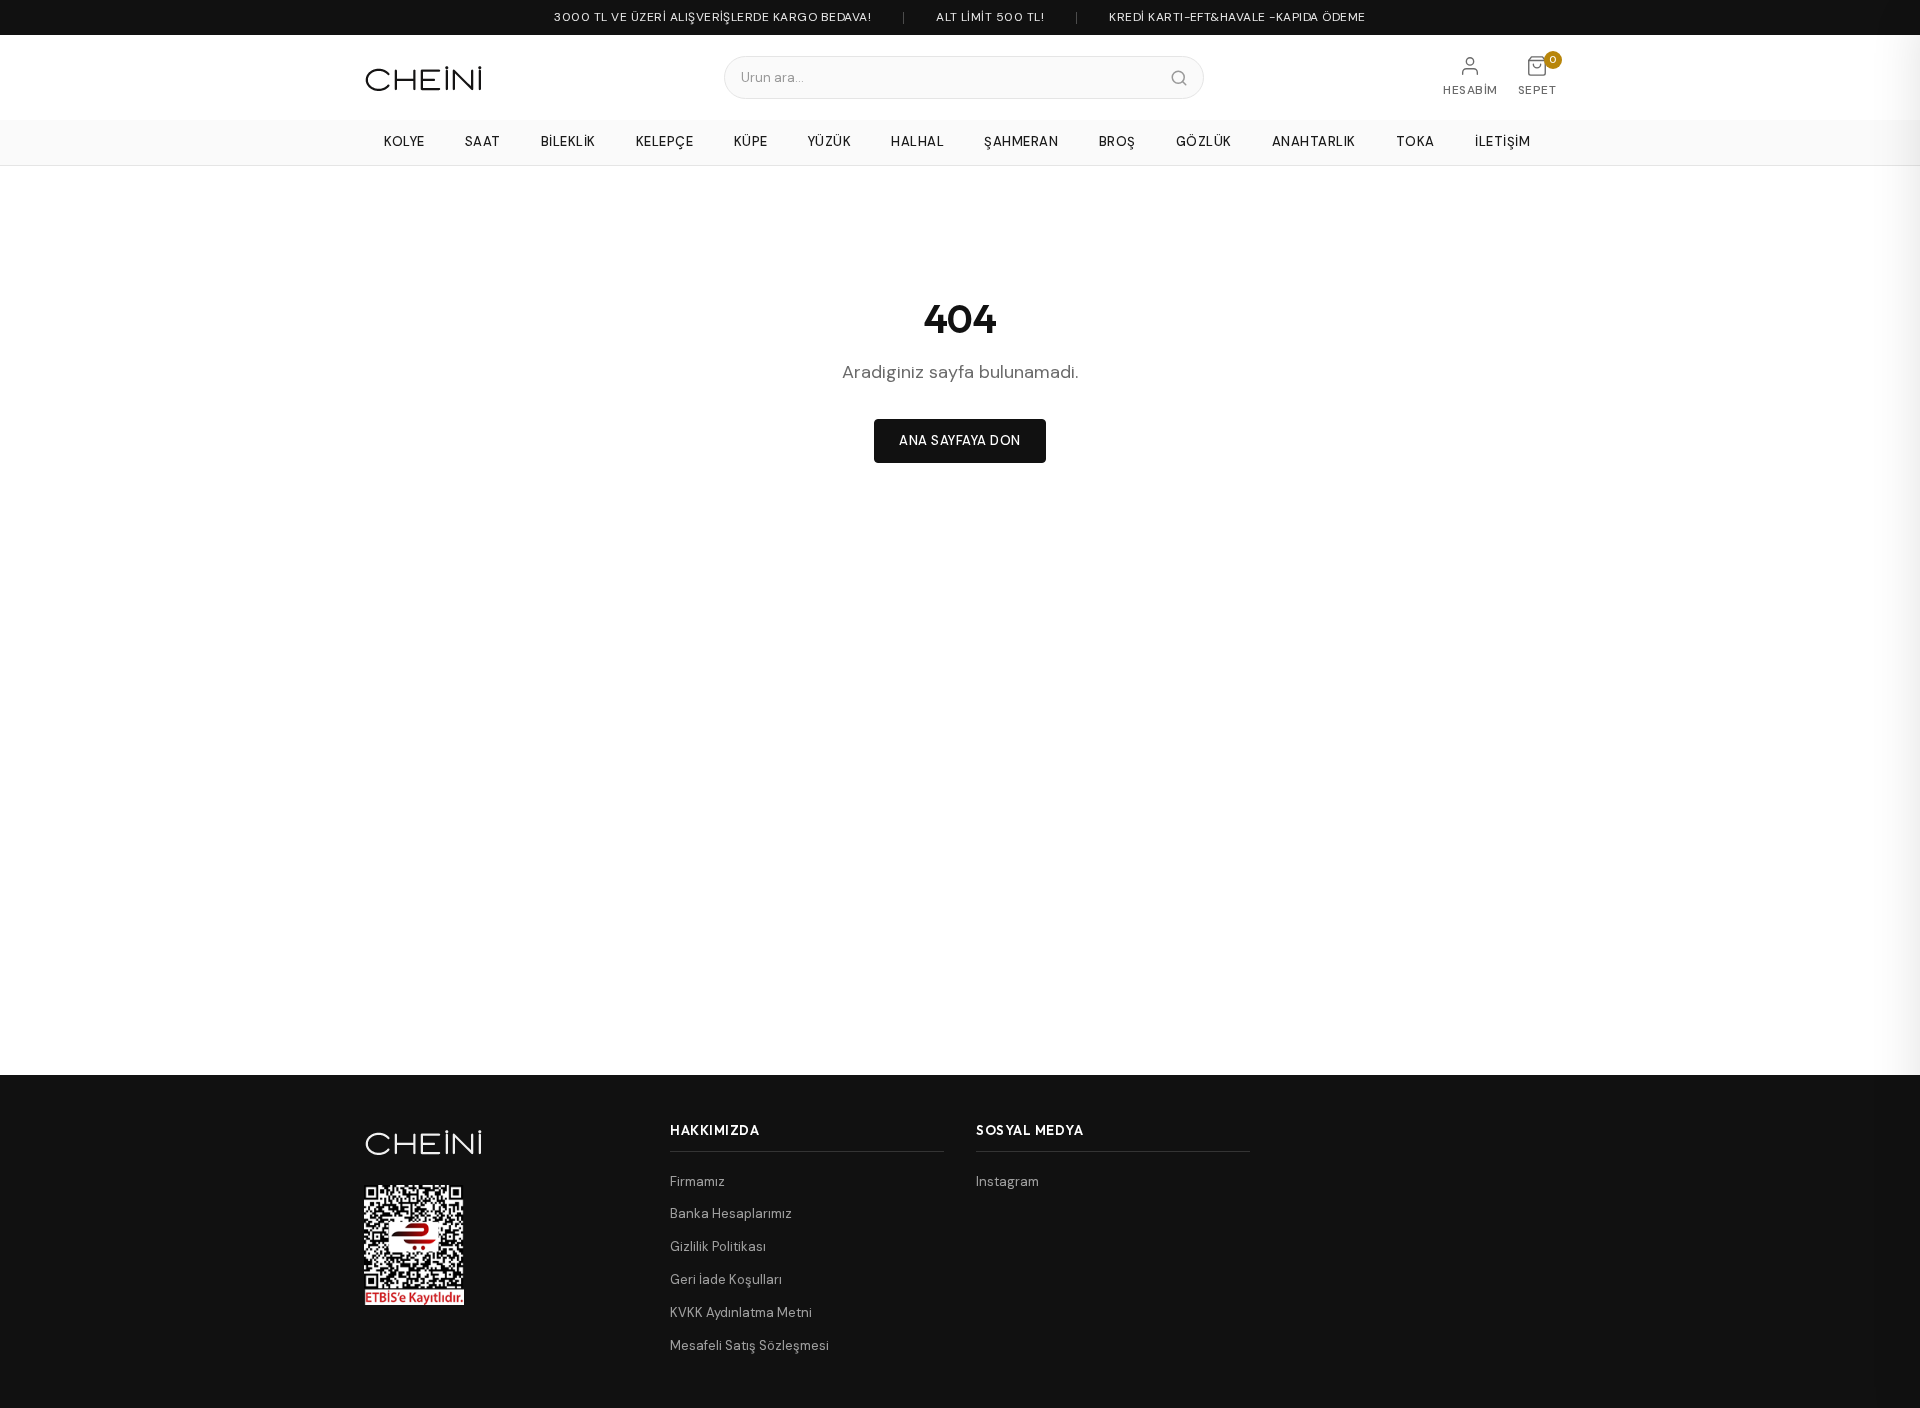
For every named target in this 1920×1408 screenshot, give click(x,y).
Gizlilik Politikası (718, 1246)
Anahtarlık (1314, 141)
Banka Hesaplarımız (731, 1213)
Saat (483, 141)
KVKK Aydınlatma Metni (741, 1312)
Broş (1117, 141)
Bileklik (568, 141)
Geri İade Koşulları (726, 1279)
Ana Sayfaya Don (960, 440)
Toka (1415, 141)
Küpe (751, 141)
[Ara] (1179, 78)
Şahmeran (1021, 141)
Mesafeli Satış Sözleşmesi (749, 1345)
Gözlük (1204, 141)
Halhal (917, 141)
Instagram (1007, 1181)
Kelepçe (665, 141)
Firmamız (697, 1181)
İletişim (1502, 141)
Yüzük (830, 141)
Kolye (404, 141)
